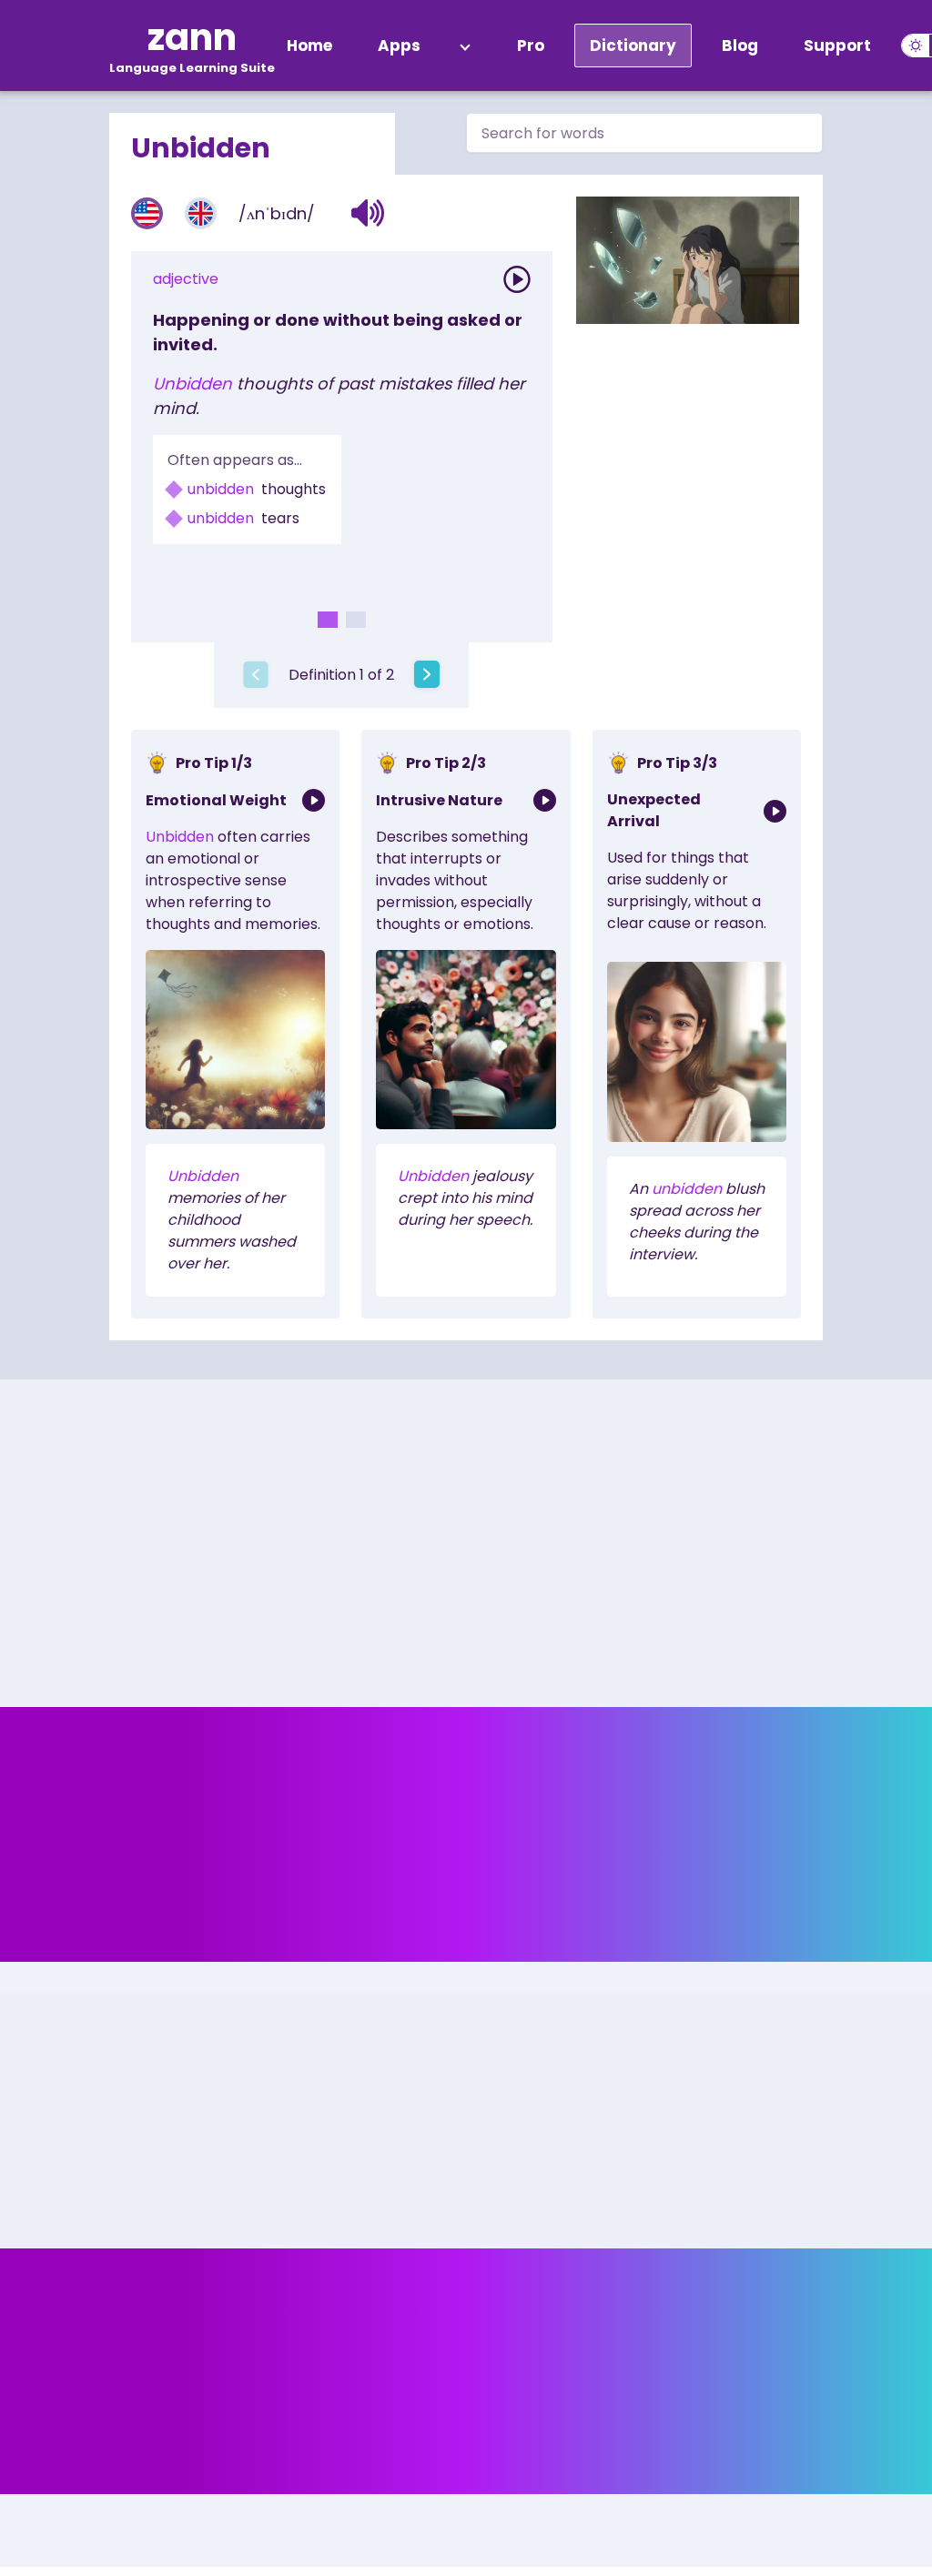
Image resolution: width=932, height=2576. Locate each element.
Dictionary (633, 45)
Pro (531, 45)
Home (309, 45)
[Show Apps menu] (465, 45)
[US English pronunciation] (147, 213)
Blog (740, 45)
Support (837, 45)
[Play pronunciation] (517, 279)
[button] (368, 213)
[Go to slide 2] (356, 620)
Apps (399, 45)
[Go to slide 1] (328, 620)
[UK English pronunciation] (201, 213)
